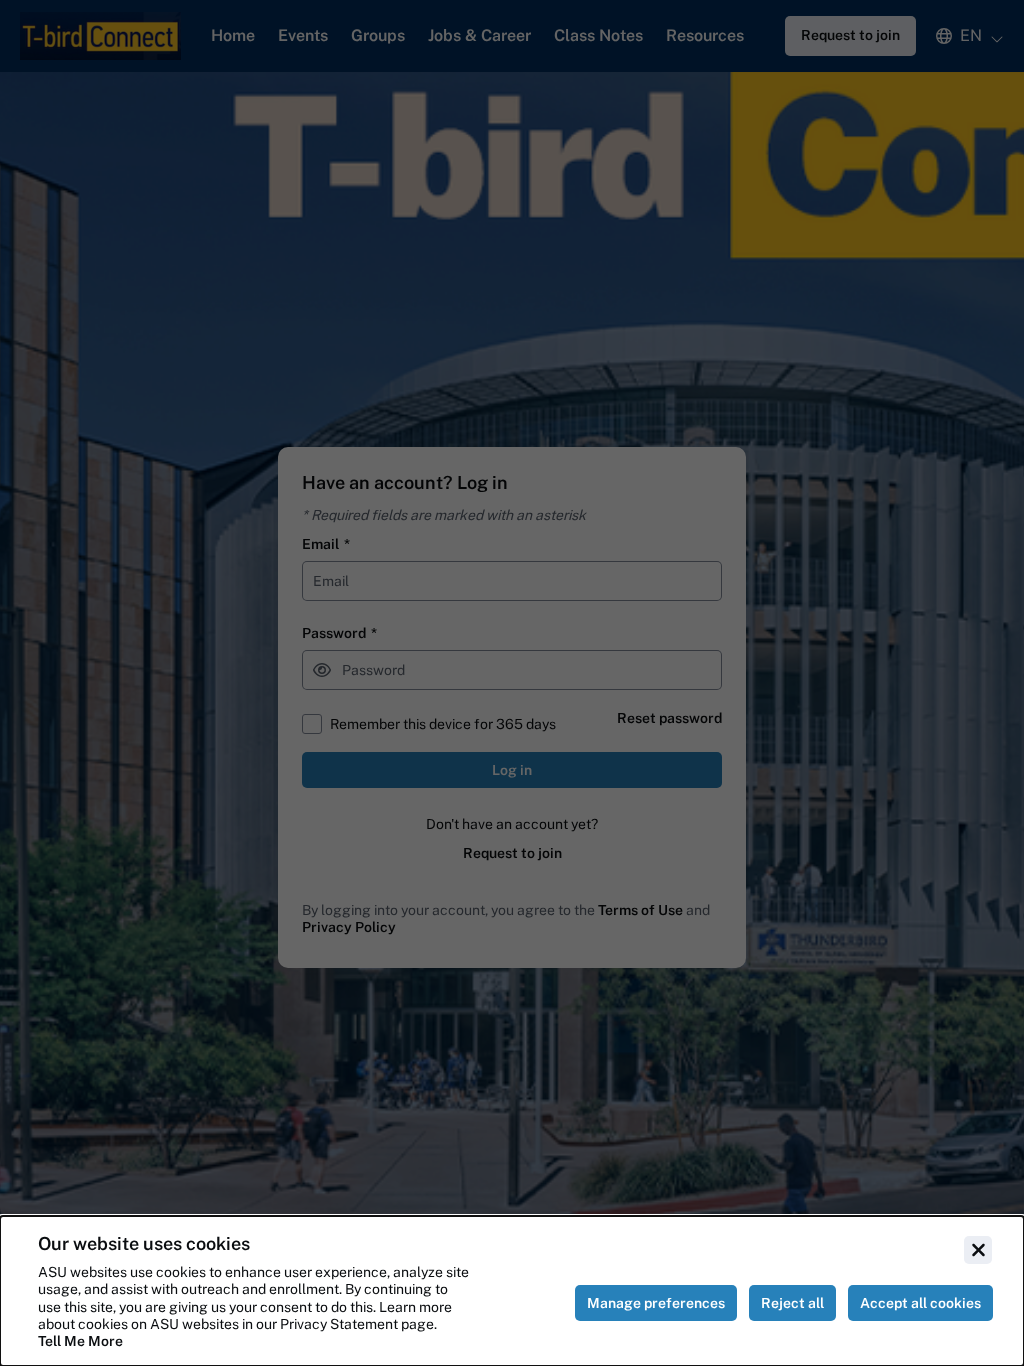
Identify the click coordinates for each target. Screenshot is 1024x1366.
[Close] (978, 1250)
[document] (512, 1291)
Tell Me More (80, 1341)
